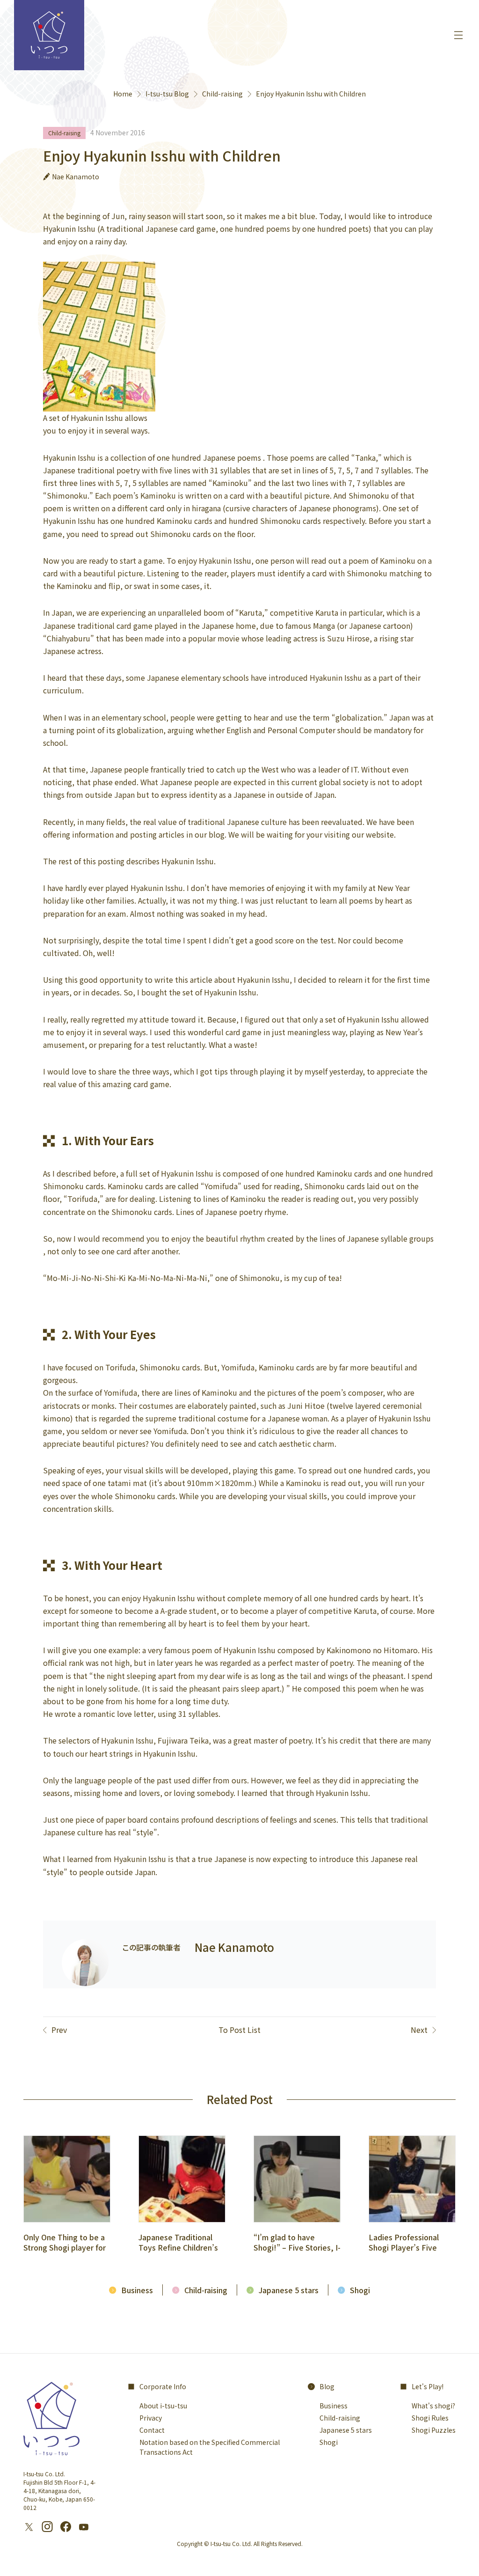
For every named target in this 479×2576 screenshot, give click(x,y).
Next (419, 2030)
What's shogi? (433, 2406)
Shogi (360, 2290)
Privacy (151, 2418)
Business (137, 2290)
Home (123, 94)
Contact (152, 2430)
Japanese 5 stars (289, 2290)
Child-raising (222, 94)
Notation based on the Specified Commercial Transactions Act (210, 2447)
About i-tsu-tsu (163, 2406)
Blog (327, 2386)
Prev (59, 2030)
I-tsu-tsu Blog (167, 94)
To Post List (239, 2030)
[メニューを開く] (458, 35)
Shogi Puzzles (434, 2430)
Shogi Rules (430, 2418)
